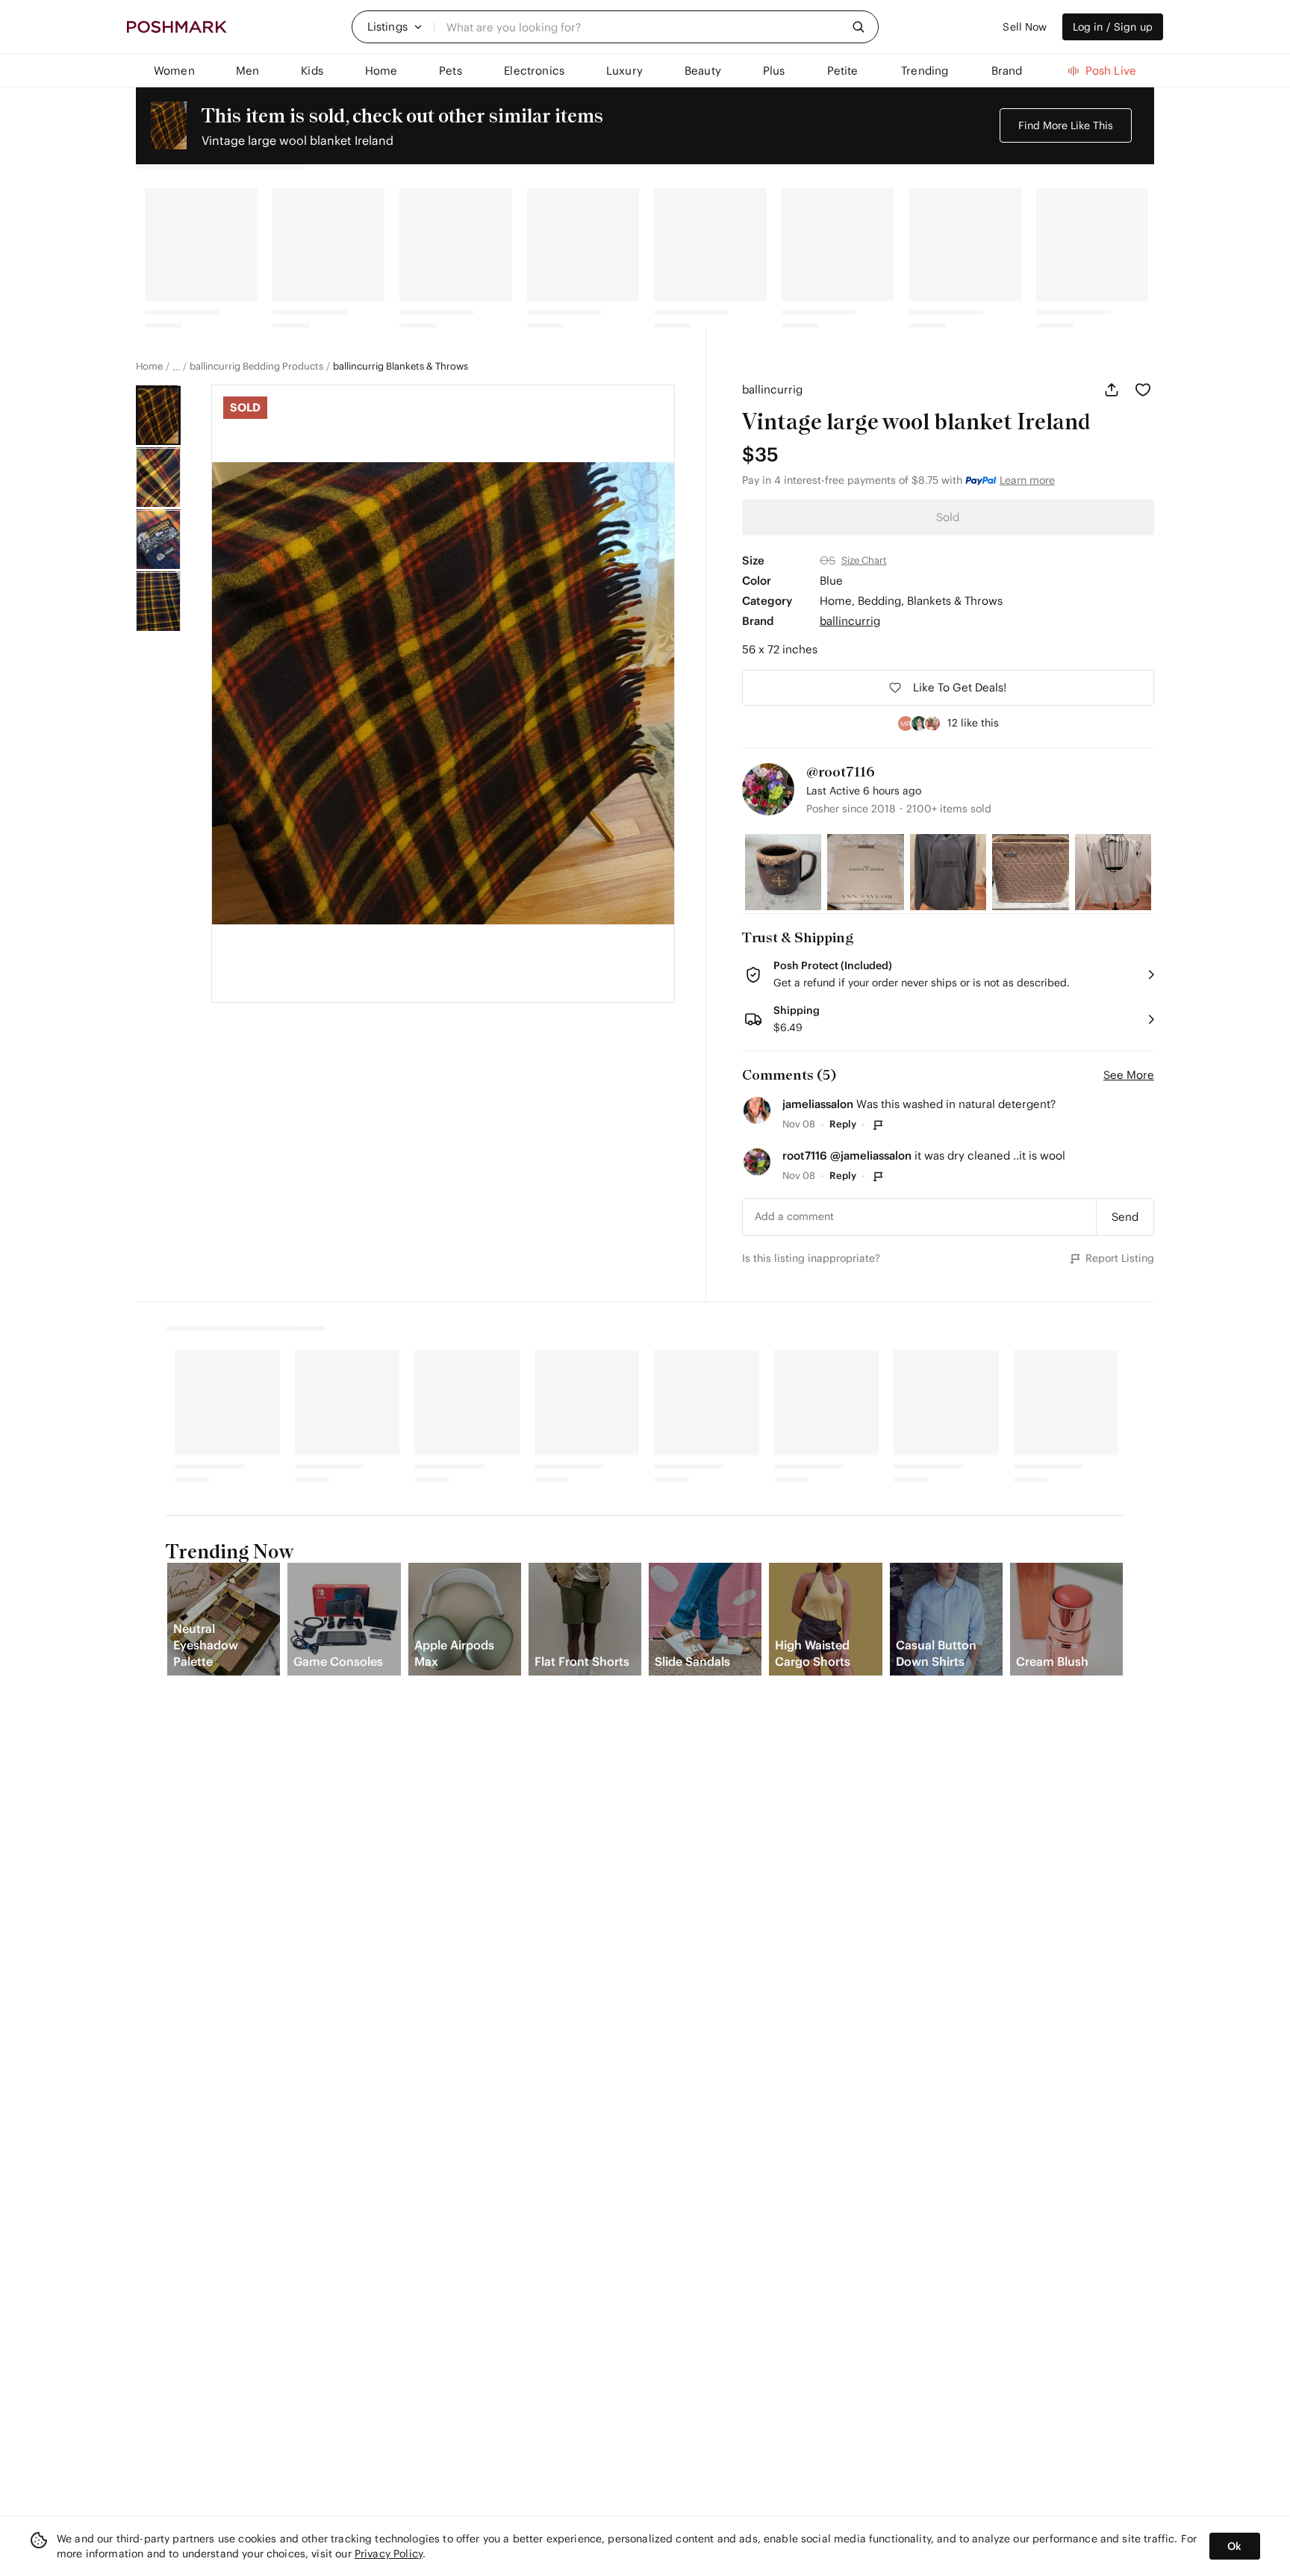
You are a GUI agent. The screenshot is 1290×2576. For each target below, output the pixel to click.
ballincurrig (772, 389)
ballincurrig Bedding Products (256, 367)
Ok (1234, 2546)
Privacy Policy (389, 2554)
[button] (395, 27)
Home (149, 367)
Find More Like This (1066, 125)
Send (1125, 1217)
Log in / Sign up (1113, 27)
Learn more (1027, 480)
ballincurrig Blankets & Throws (401, 367)
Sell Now (1025, 27)
